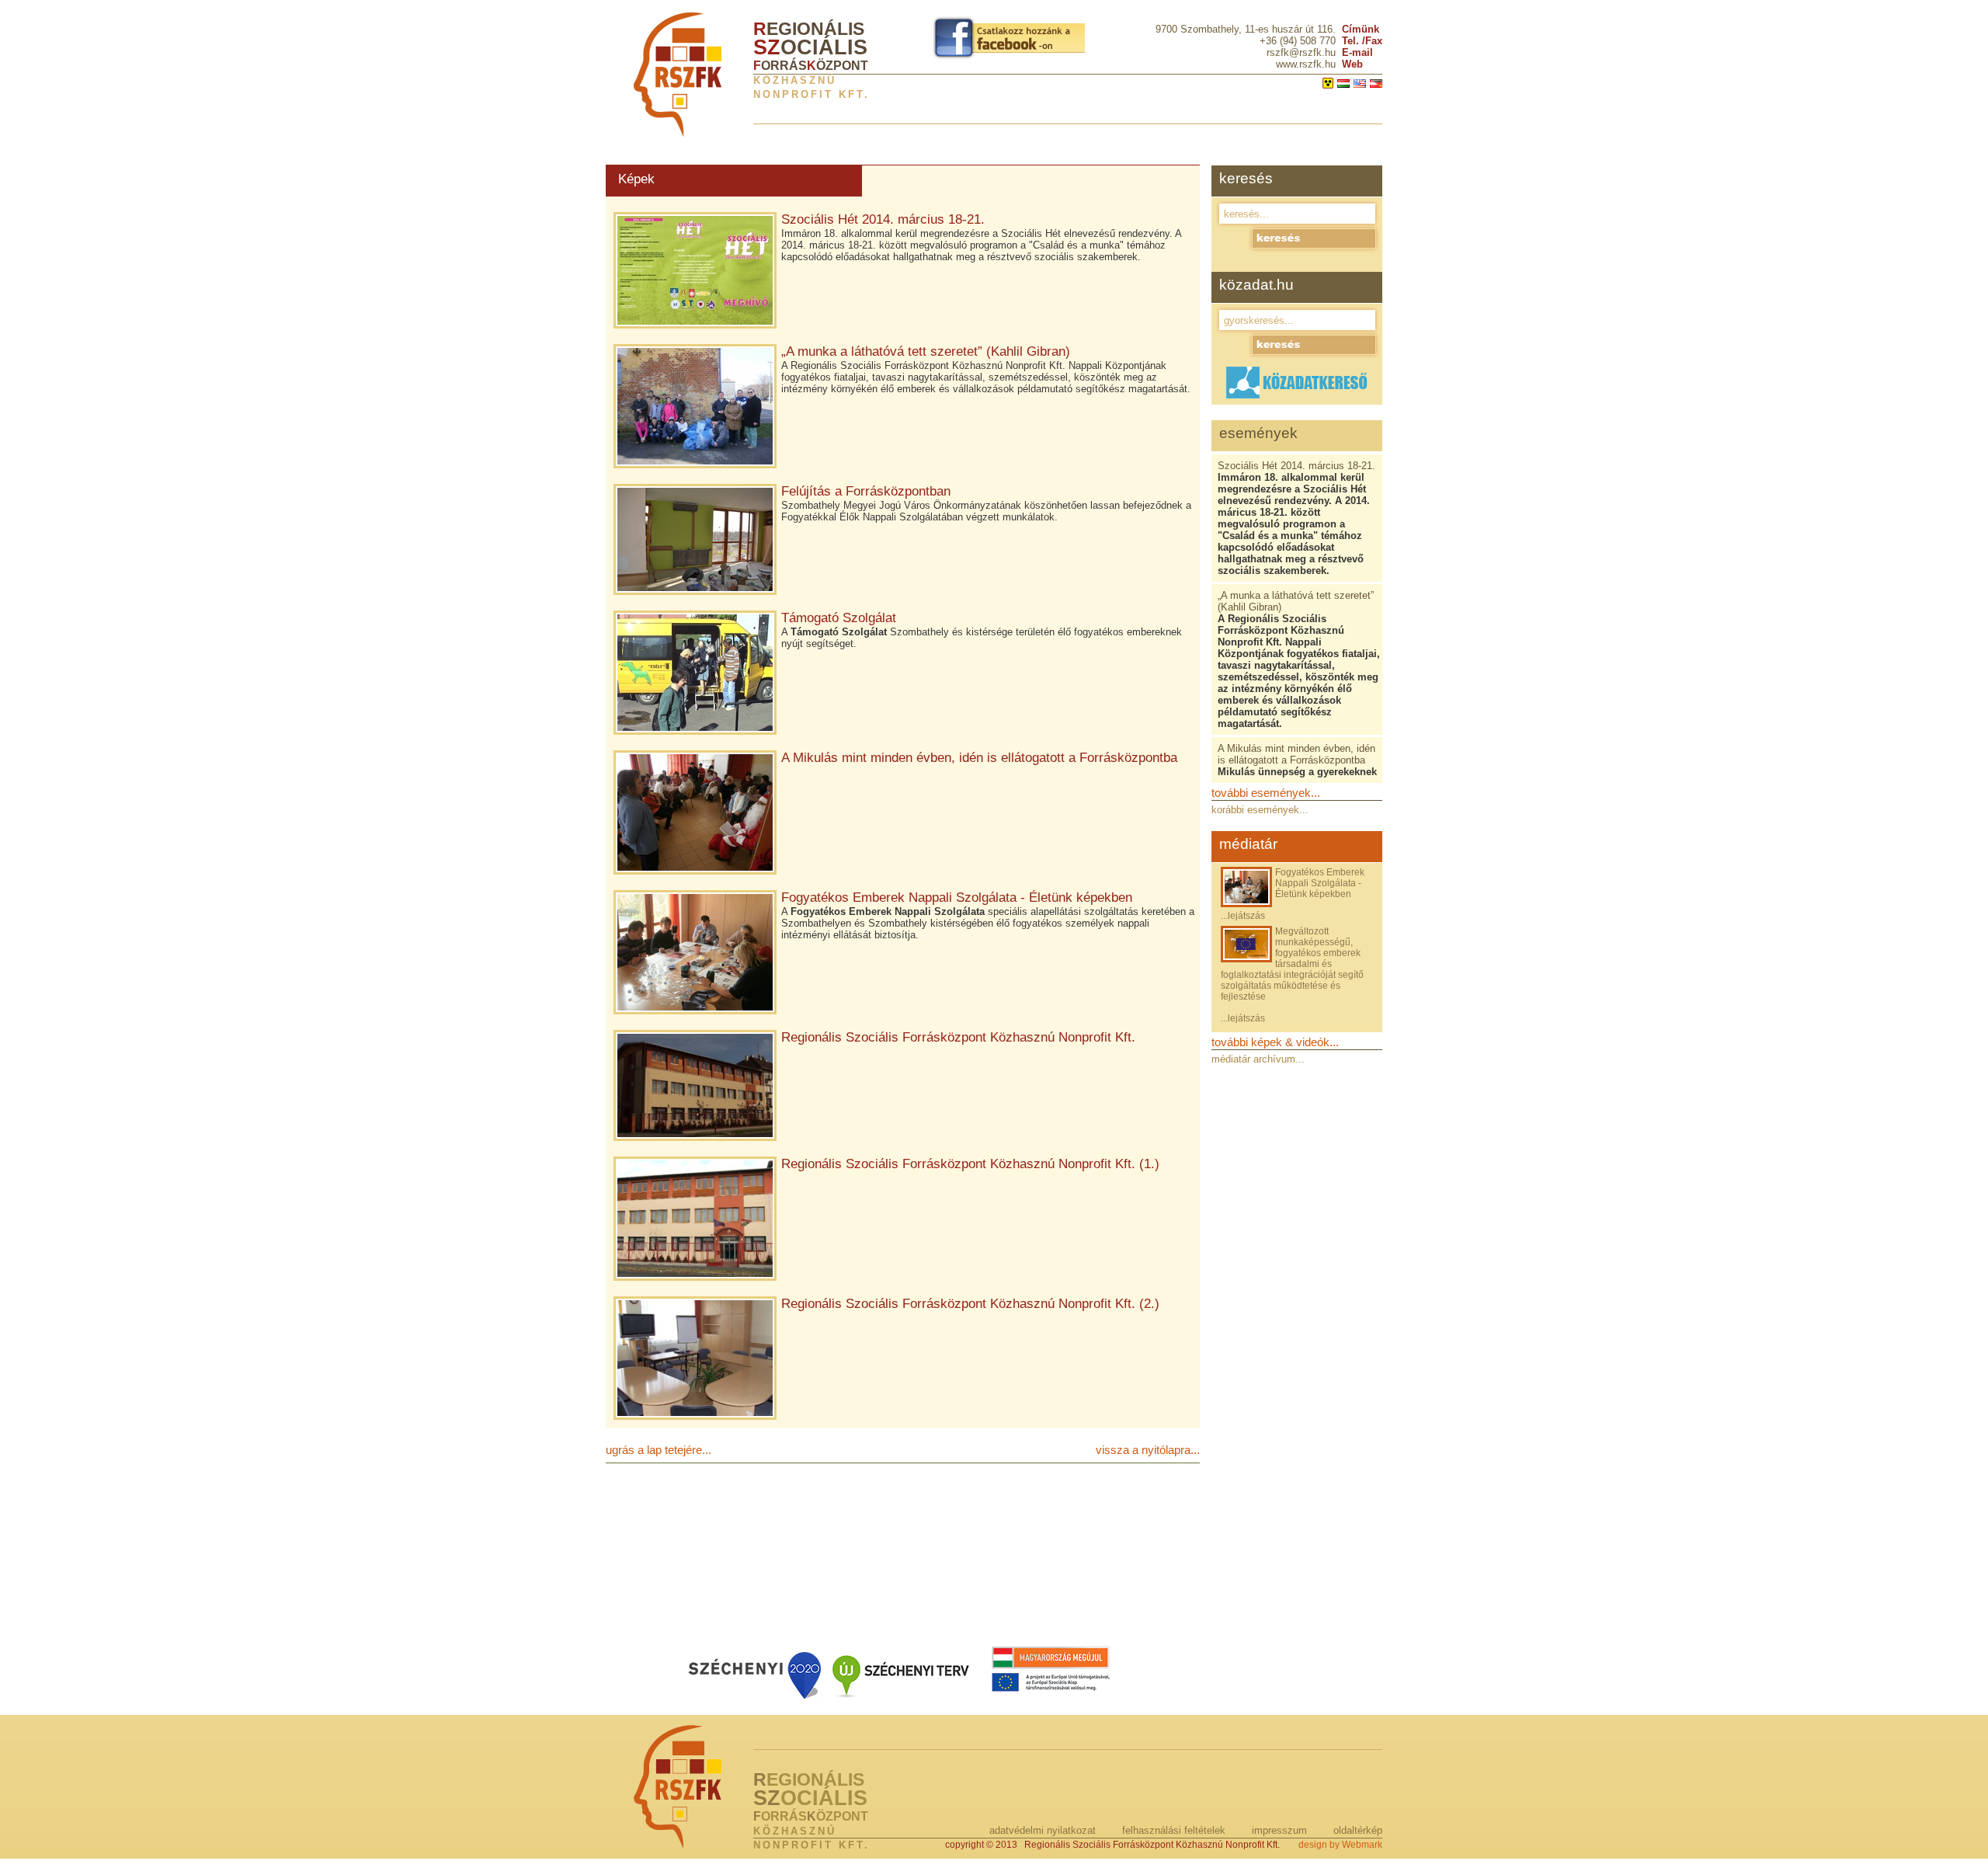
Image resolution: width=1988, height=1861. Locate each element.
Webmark (1362, 1845)
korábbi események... (1260, 810)
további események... (1266, 793)
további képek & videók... (1275, 1042)
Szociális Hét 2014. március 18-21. (883, 219)
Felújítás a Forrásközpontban (866, 491)
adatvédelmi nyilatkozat (1043, 1830)
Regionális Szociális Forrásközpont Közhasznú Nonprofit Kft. (958, 1037)
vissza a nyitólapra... (1148, 1450)
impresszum (1279, 1830)
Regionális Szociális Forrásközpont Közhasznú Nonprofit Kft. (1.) (970, 1164)
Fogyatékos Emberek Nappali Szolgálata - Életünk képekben (957, 897)
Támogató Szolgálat (839, 618)
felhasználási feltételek (1174, 1830)
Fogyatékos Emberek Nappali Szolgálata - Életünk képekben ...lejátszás (1293, 894)
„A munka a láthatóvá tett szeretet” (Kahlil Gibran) (926, 351)
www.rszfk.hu (1306, 64)
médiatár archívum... (1258, 1059)
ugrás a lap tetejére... (659, 1450)
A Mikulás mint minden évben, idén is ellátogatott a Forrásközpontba (979, 758)
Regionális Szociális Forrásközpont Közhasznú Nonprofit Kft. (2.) (970, 1304)
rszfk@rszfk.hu (1301, 52)
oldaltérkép (1358, 1830)
